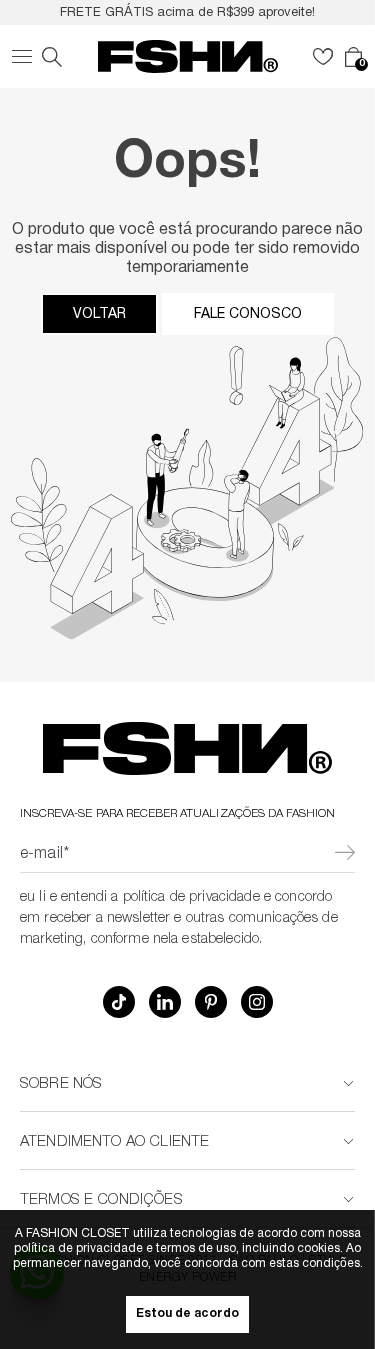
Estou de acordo (187, 1314)
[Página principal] (188, 56)
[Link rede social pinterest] (211, 1002)
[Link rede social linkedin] (165, 1002)
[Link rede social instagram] (257, 1002)
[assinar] (344, 855)
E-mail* (44, 855)
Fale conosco (248, 314)
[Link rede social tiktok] (119, 1002)
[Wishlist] (323, 57)
